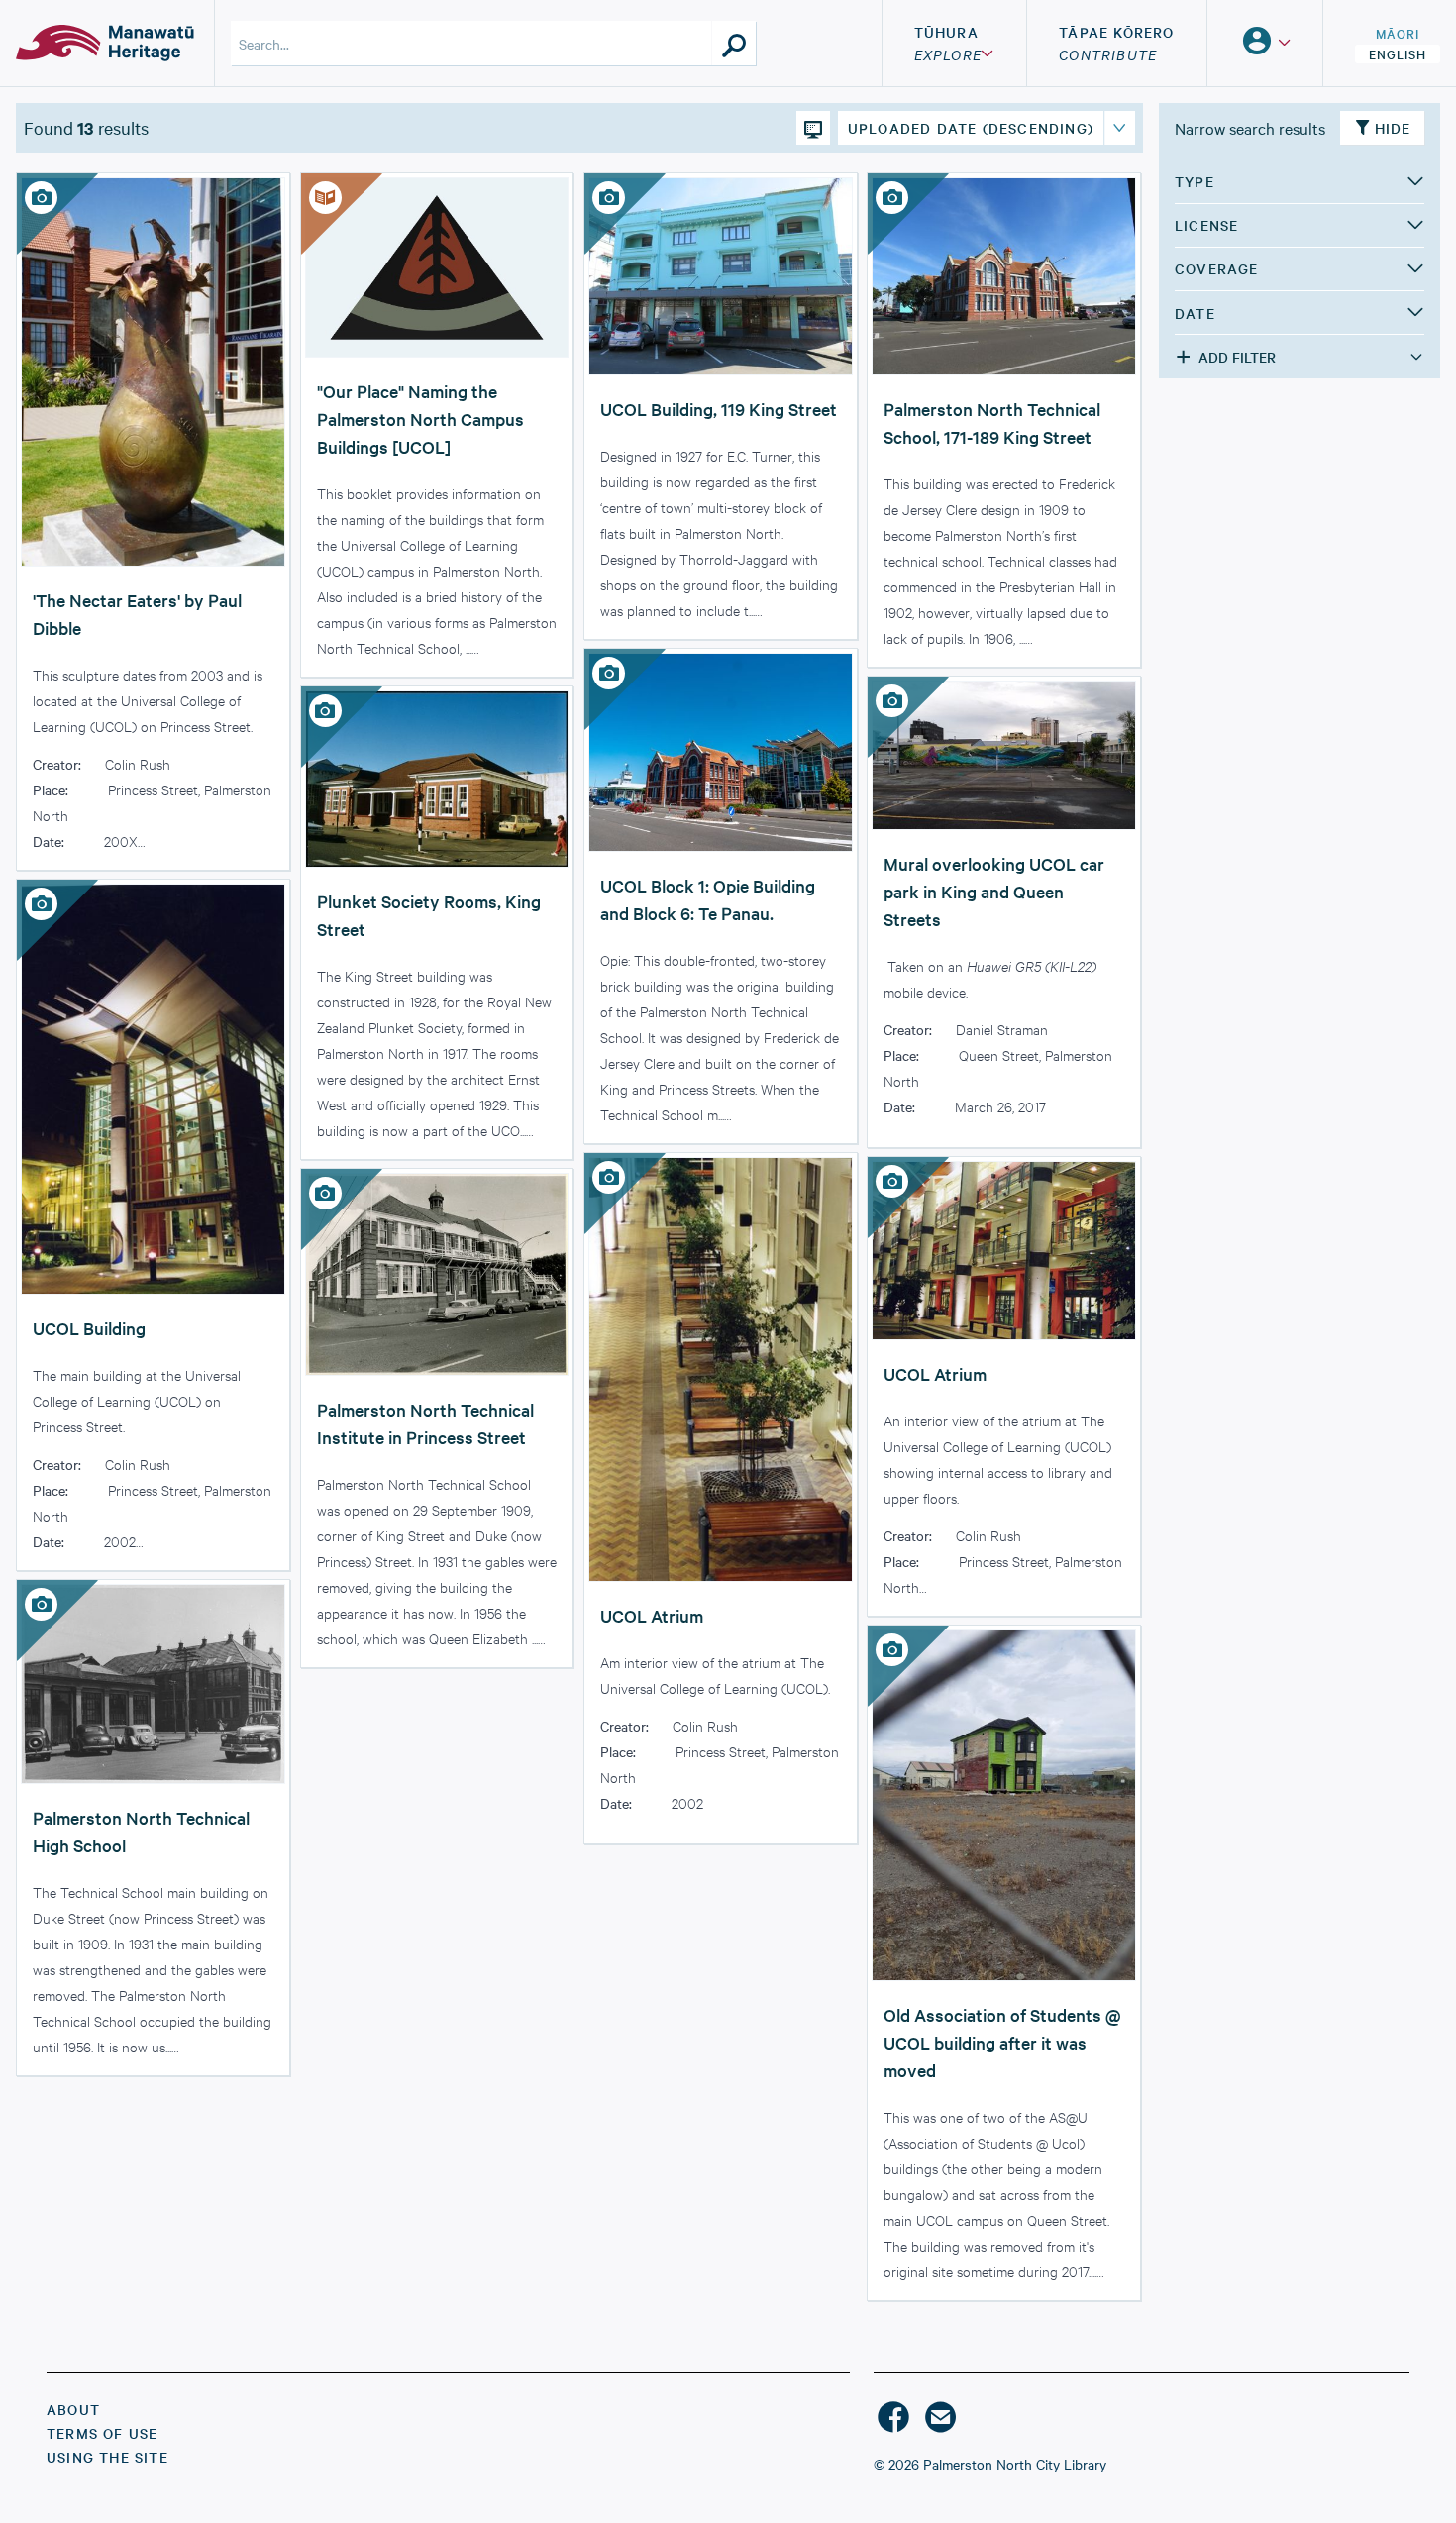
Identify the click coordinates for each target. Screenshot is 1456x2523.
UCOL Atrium (652, 1615)
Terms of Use (102, 2433)
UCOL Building (89, 1328)
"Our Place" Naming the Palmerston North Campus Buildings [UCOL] (420, 419)
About (73, 2409)
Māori (1398, 33)
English (1398, 53)
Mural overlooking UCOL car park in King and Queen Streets (994, 891)
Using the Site (107, 2457)
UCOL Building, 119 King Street (719, 409)
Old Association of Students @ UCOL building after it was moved (1002, 2042)
